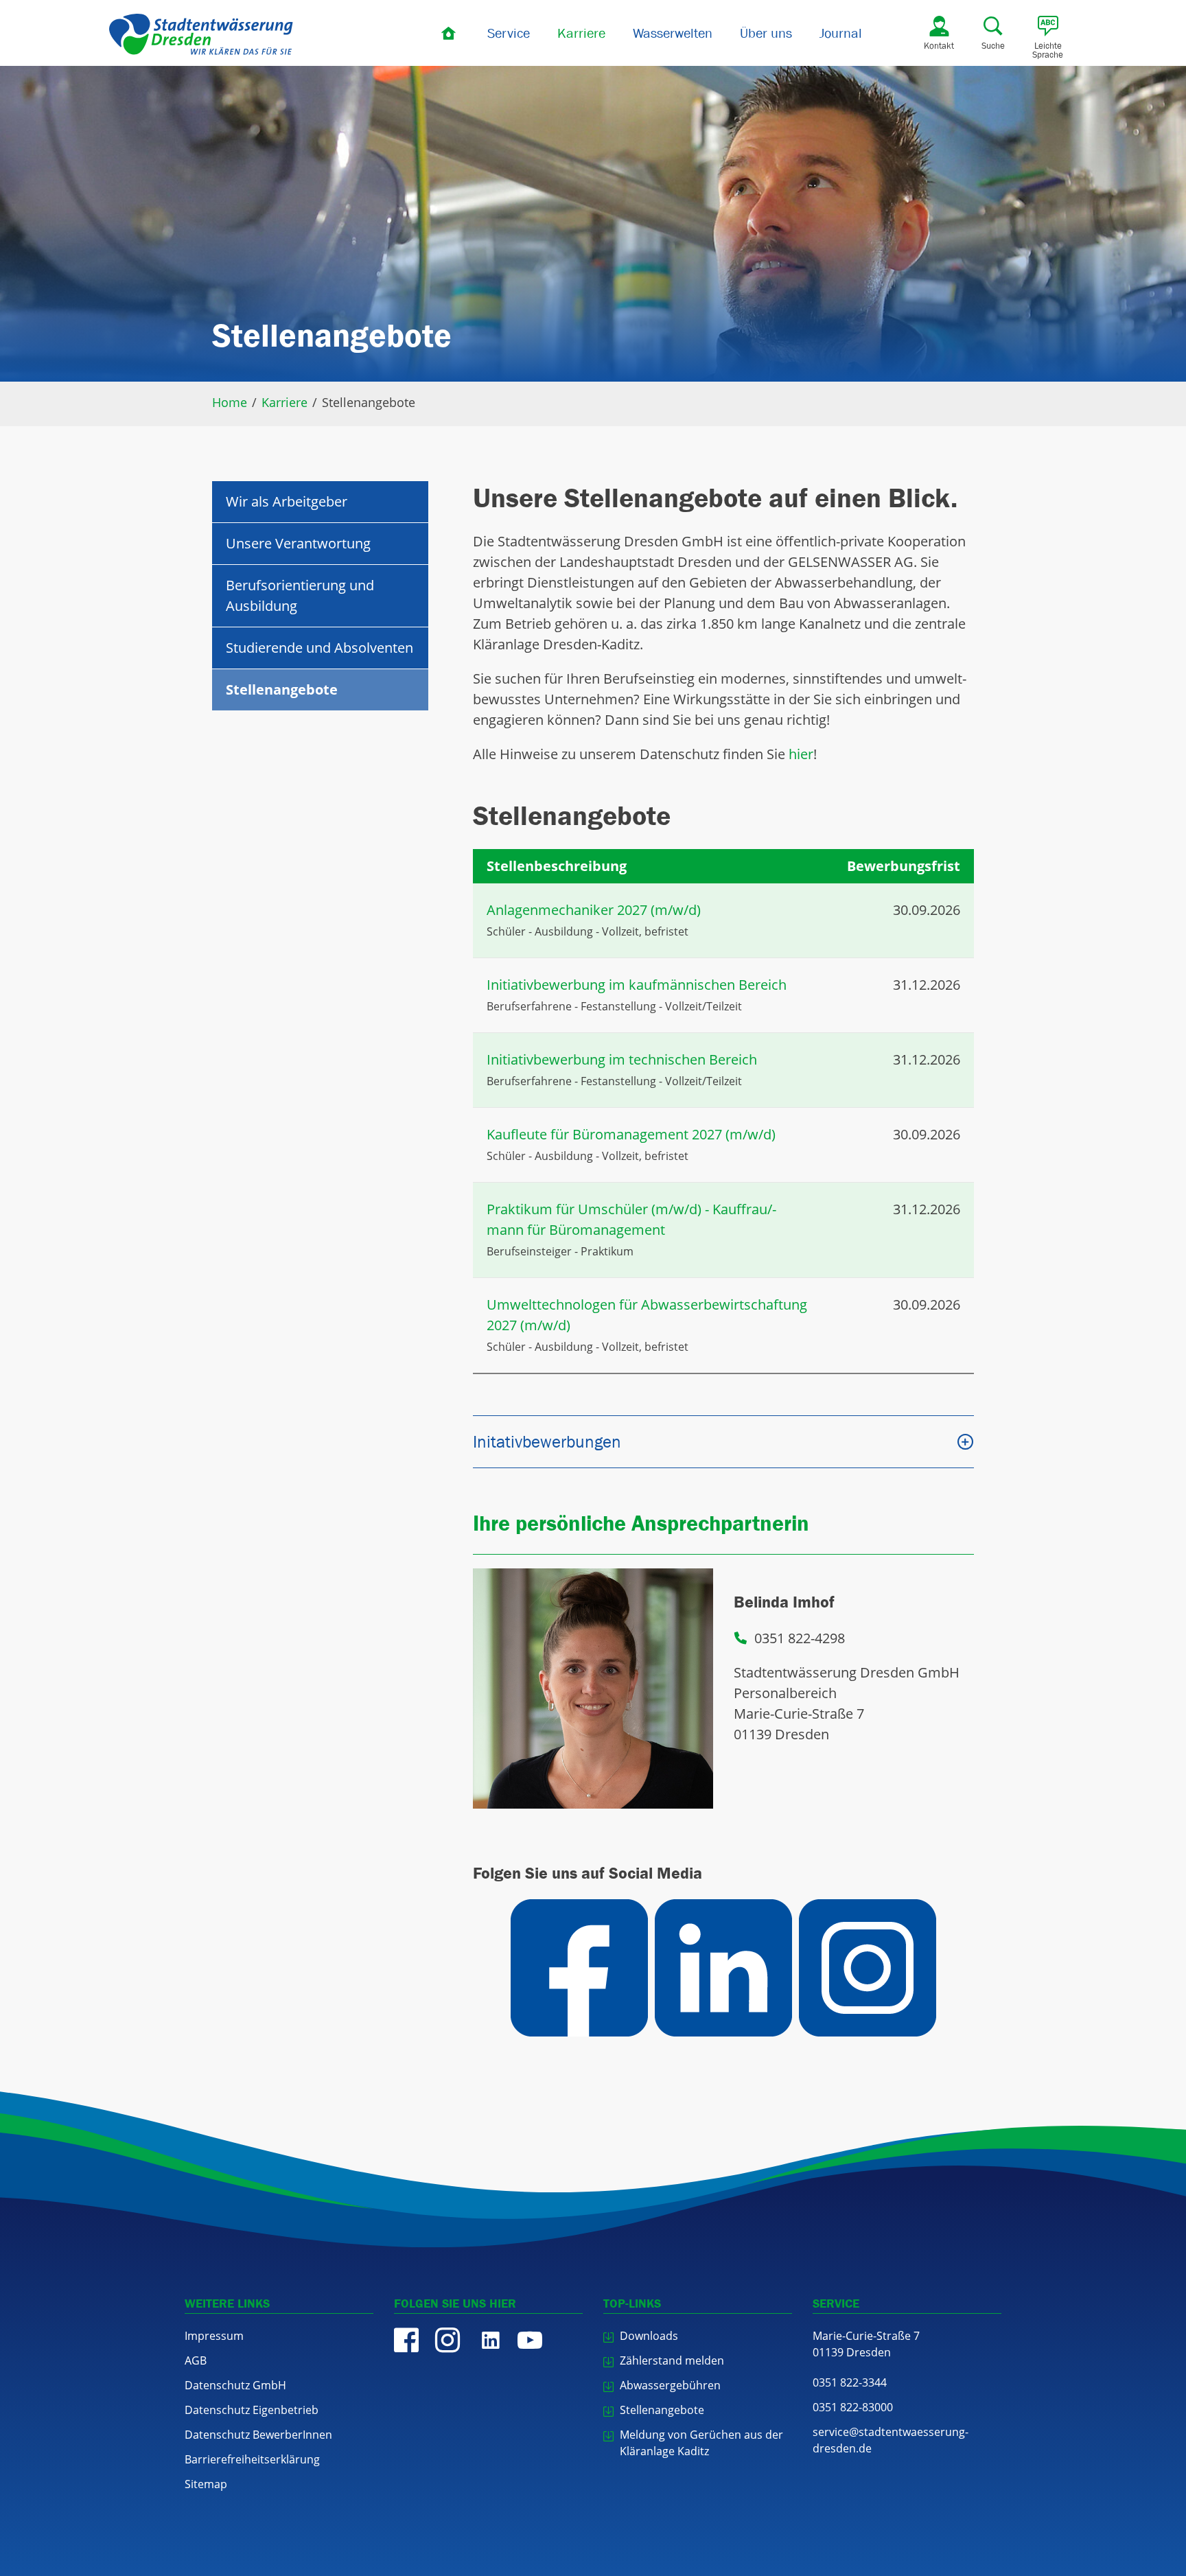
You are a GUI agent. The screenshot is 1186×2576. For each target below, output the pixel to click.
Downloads (649, 2336)
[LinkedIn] (489, 2340)
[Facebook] (406, 2340)
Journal (841, 33)
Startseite (450, 33)
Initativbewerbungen (547, 1441)
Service (509, 33)
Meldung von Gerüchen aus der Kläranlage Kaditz (701, 2443)
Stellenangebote (282, 689)
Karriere (581, 33)
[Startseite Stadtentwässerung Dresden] (201, 34)
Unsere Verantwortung (298, 543)
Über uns (766, 33)
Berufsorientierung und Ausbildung (300, 595)
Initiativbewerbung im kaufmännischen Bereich (637, 985)
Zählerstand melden (672, 2360)
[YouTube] (530, 2340)
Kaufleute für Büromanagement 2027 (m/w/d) (631, 1134)
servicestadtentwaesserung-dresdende (891, 2440)
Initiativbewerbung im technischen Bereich (622, 1059)
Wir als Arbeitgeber (287, 501)
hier (801, 754)
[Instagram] (447, 2340)
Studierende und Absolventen (319, 648)
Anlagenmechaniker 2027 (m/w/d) (594, 910)
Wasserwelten (673, 33)
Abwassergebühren (670, 2385)
